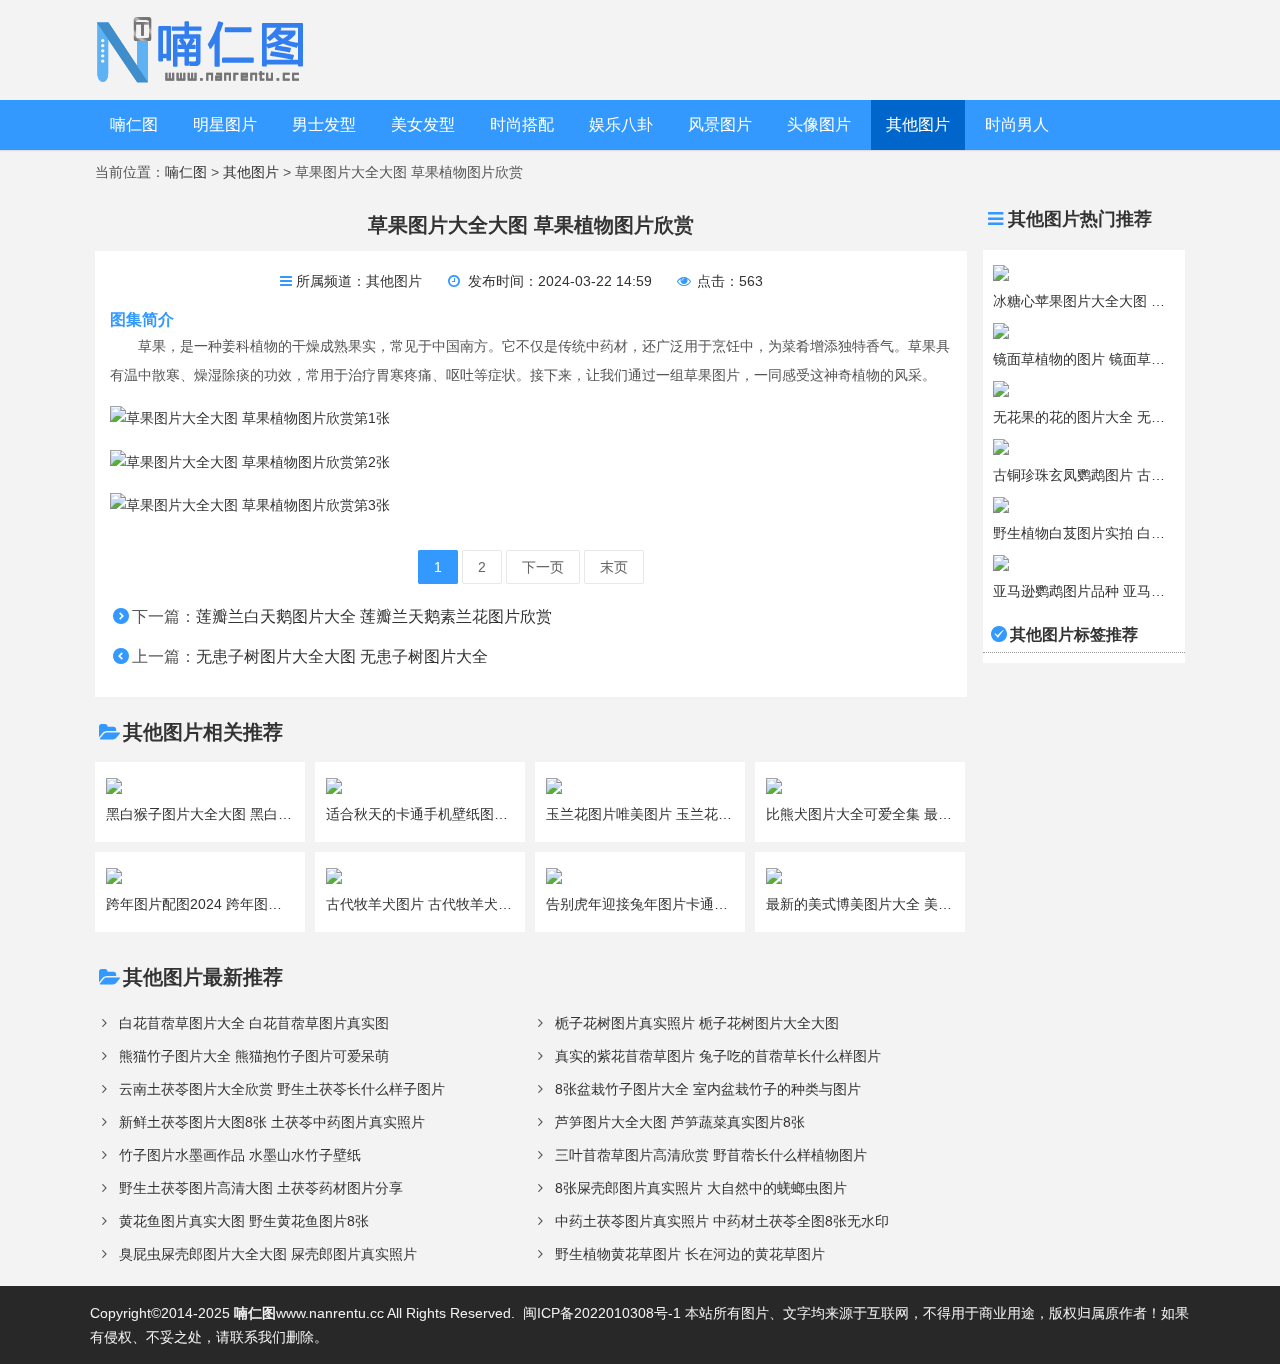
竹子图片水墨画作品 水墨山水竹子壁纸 (240, 1155)
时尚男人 (1017, 124)
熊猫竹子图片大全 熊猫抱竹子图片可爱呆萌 (254, 1056)
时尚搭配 (522, 124)
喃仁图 (134, 124)
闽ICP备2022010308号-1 (602, 1313)
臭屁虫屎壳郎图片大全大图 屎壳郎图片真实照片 (268, 1254)
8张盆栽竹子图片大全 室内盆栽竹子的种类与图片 (708, 1089)
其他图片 (918, 124)
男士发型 (324, 124)
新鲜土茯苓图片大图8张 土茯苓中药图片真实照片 (272, 1122)
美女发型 (423, 124)
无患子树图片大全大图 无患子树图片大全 (342, 656)
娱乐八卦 (621, 124)
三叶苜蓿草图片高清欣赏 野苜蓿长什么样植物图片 (711, 1155)
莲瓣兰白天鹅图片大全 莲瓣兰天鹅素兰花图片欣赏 (374, 616)
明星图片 (225, 124)
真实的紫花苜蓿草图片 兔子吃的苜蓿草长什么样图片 (718, 1056)
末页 (614, 567)
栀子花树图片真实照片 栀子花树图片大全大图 (697, 1023)
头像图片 (819, 124)
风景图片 (720, 124)
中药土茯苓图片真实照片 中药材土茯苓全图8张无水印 (722, 1221)
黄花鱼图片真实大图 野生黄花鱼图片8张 (244, 1221)
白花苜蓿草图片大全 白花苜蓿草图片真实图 (254, 1023)
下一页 (543, 567)
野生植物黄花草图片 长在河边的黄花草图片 (690, 1254)
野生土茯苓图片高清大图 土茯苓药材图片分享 (261, 1188)
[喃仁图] (203, 49)
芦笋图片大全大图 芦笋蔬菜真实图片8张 (680, 1122)
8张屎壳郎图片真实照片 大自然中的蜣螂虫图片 (701, 1188)
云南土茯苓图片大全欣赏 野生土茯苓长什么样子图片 (282, 1089)
